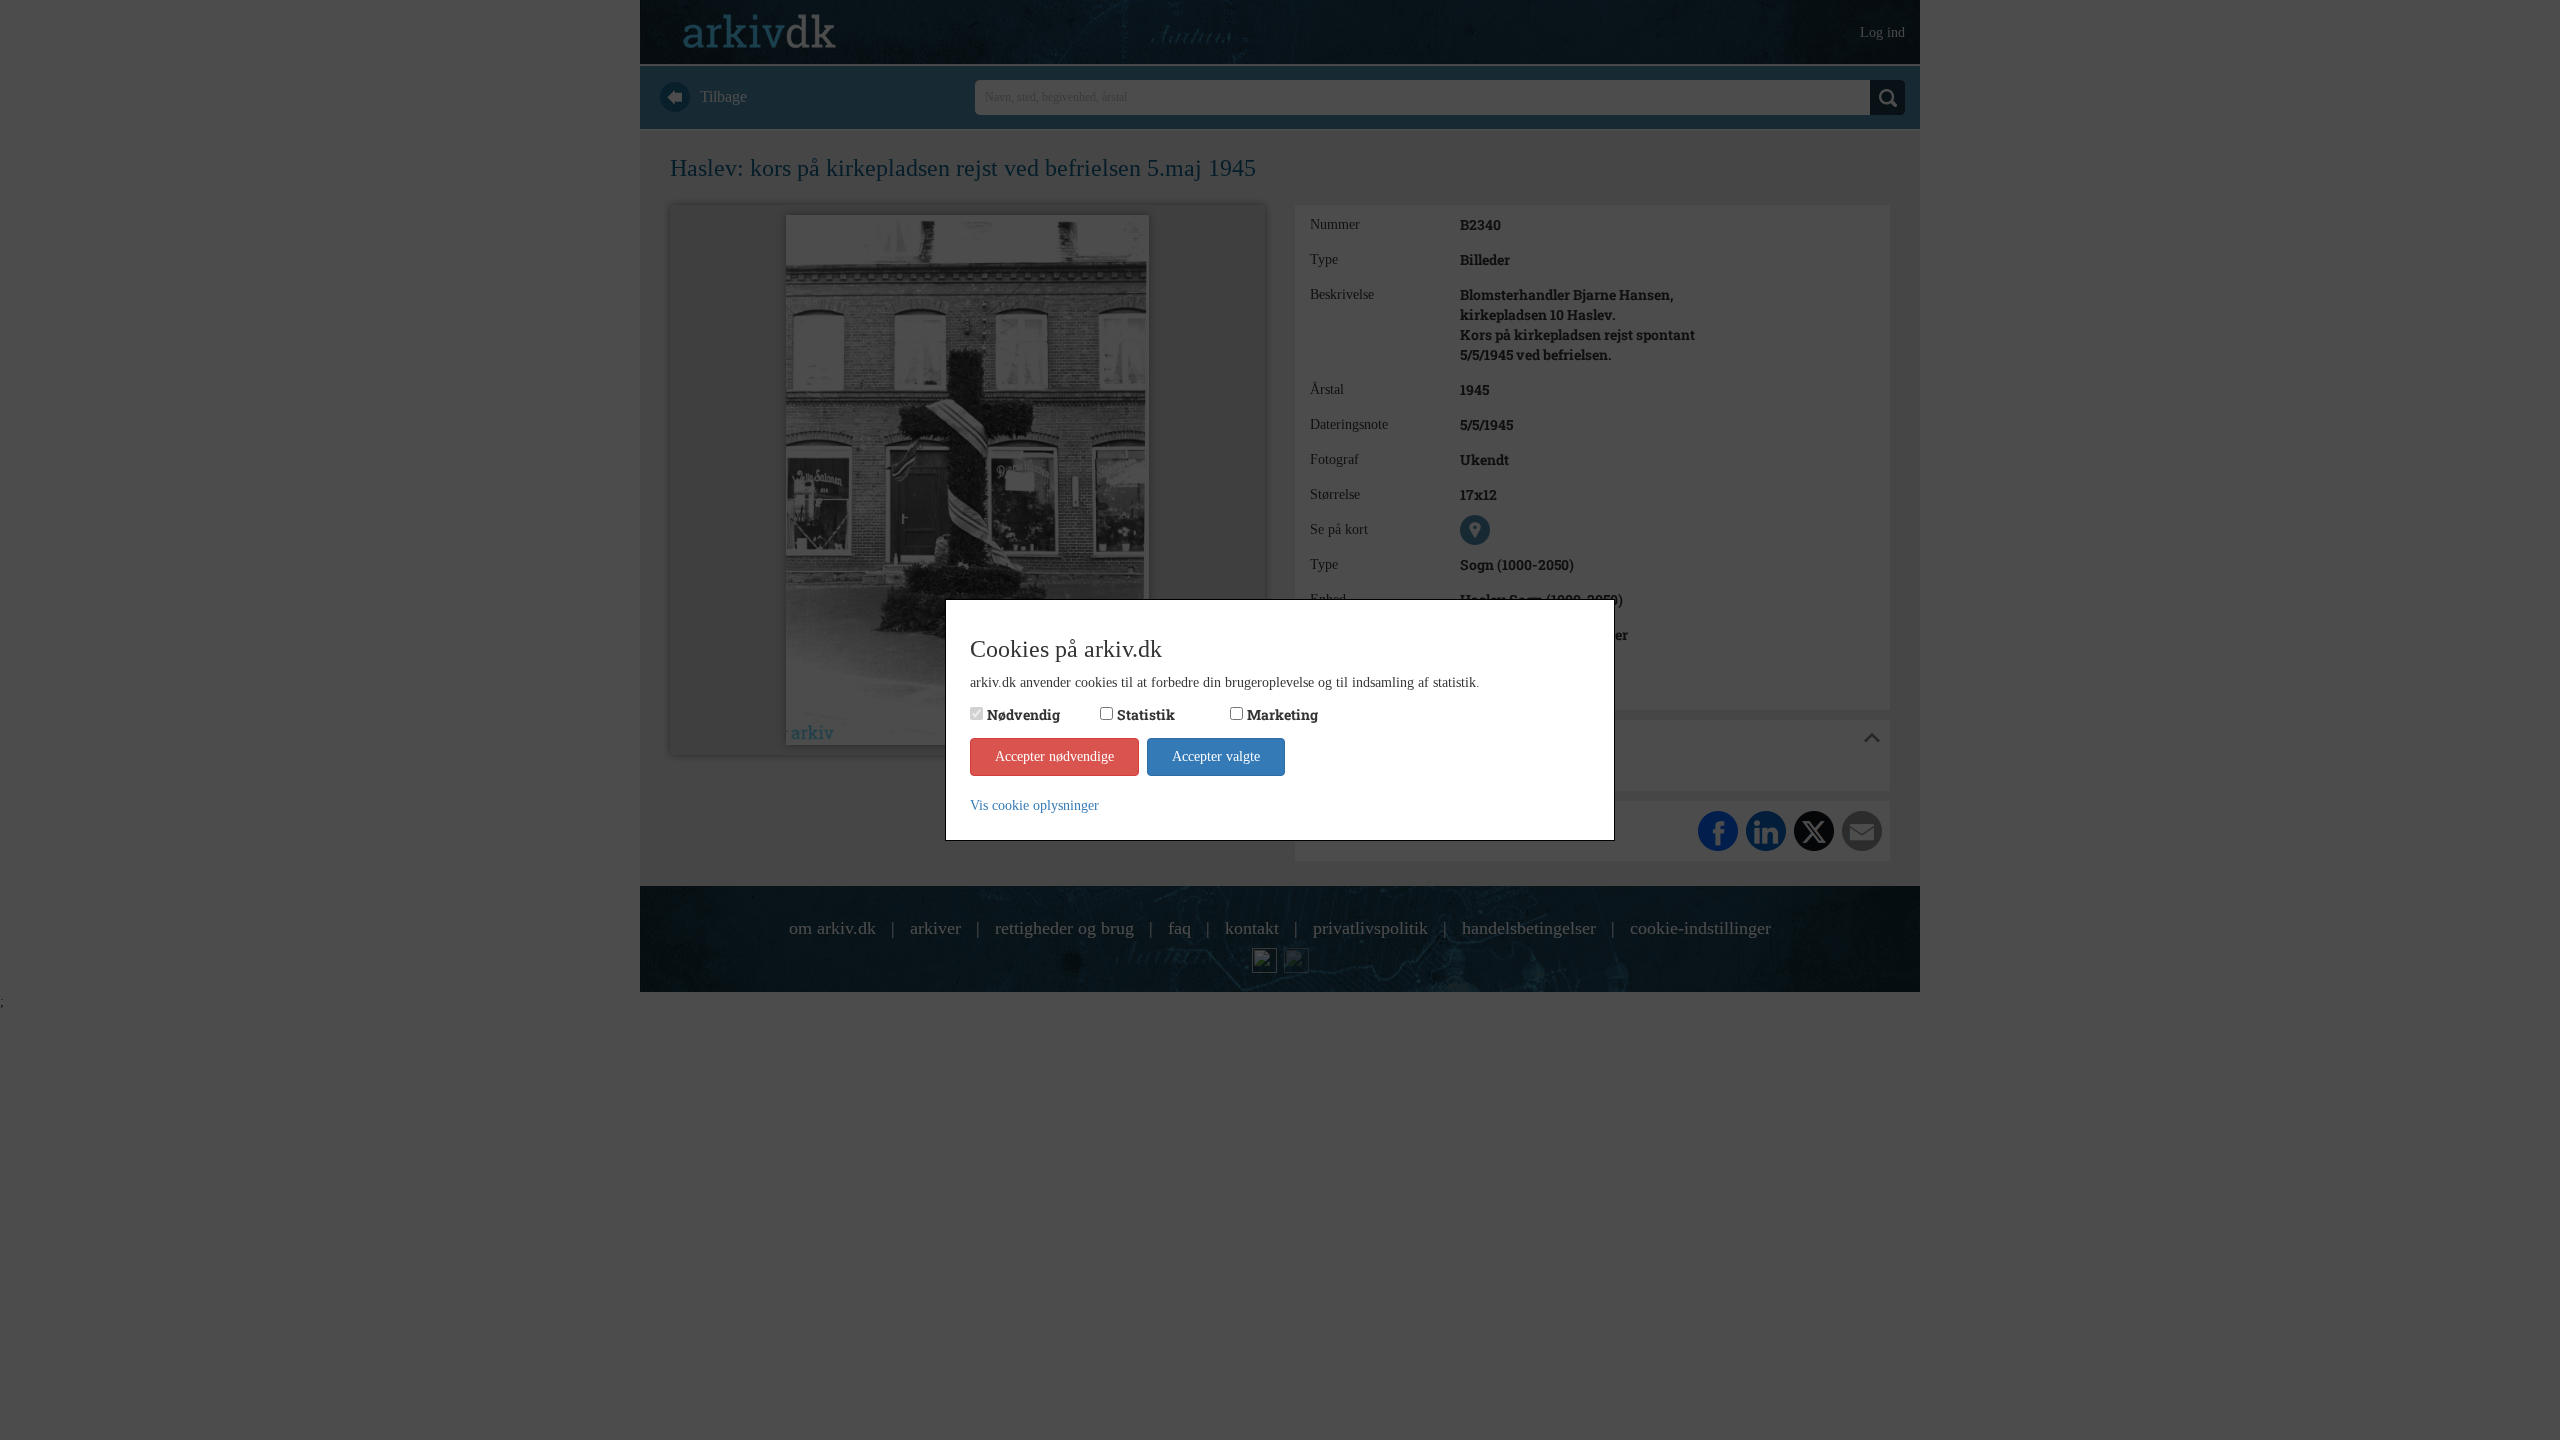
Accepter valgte (1216, 756)
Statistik (1146, 714)
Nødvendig (1023, 714)
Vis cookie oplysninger (1034, 805)
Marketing (1282, 714)
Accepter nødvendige (1054, 756)
